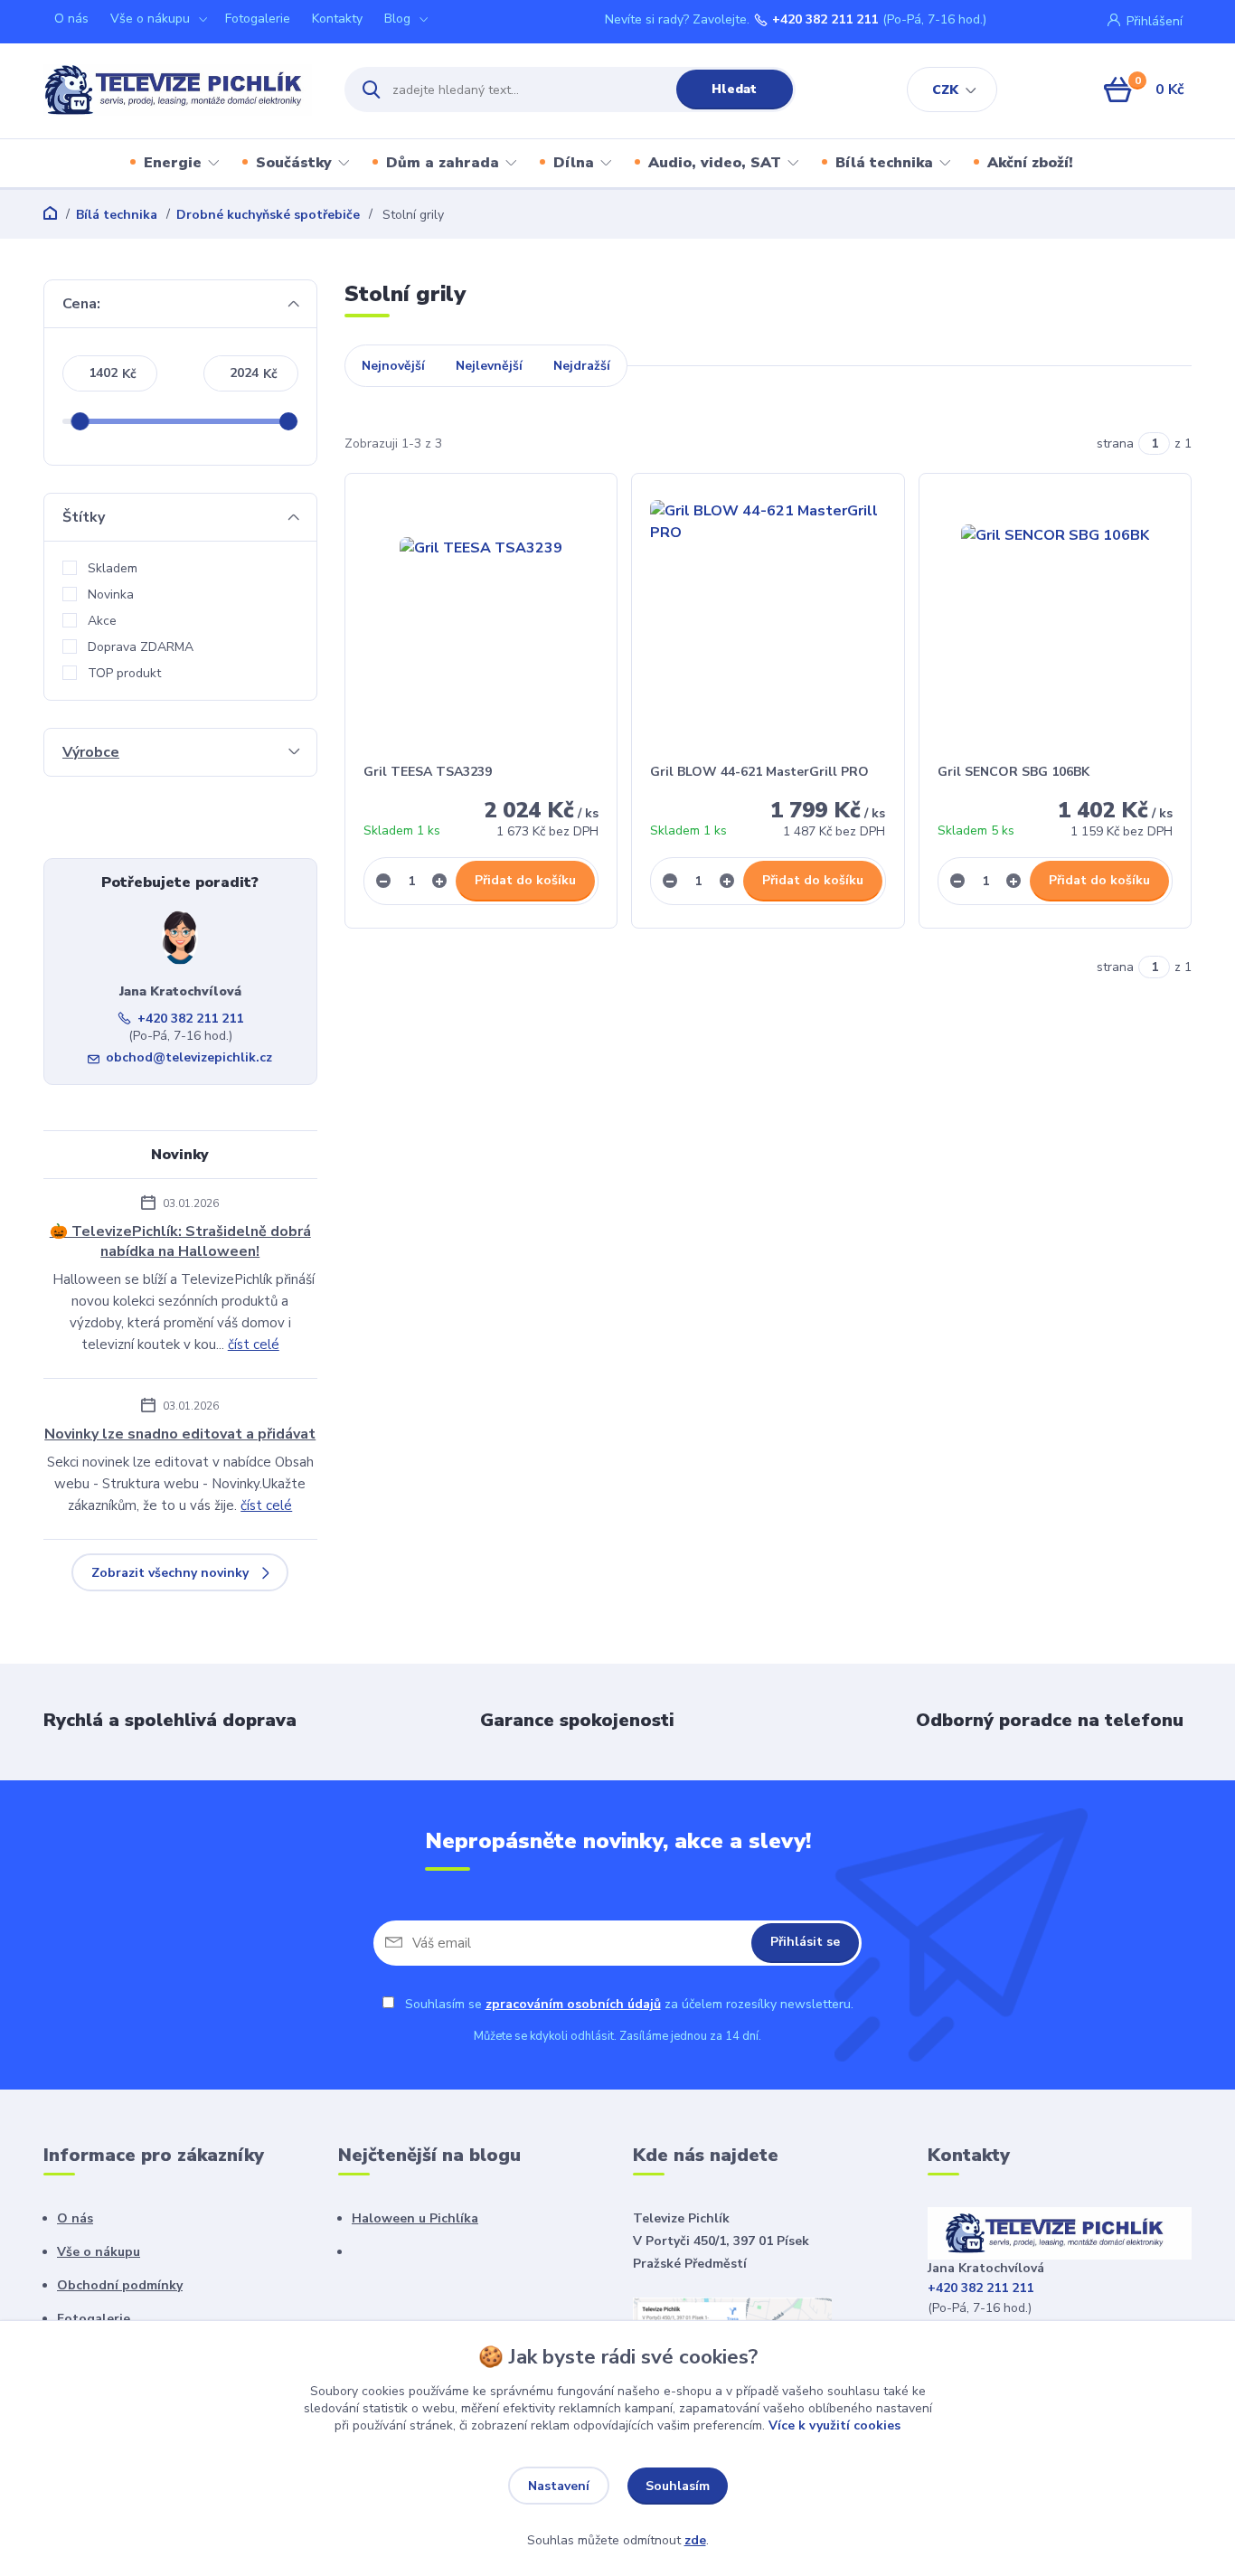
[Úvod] (178, 90)
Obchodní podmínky (120, 2285)
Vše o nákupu (150, 19)
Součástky (294, 163)
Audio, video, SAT (715, 163)
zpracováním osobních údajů (573, 2004)
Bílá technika (884, 163)
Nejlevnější (489, 366)
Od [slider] (80, 421)
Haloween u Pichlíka (415, 2218)
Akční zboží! (1030, 163)
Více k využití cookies (834, 2425)
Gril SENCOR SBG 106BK (1013, 772)
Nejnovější (393, 366)
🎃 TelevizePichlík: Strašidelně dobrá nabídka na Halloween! (180, 1241)
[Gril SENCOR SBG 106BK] (1056, 618)
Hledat (734, 89)
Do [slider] (289, 421)
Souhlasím (678, 2486)
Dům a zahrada (443, 163)
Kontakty (337, 19)
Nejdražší (582, 366)
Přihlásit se (805, 1942)
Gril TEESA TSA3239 (428, 772)
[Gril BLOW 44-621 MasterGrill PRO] (768, 618)
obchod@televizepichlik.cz (189, 1057)
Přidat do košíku (525, 880)
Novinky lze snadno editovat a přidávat (180, 1434)
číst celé (254, 1345)
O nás (71, 19)
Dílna (574, 163)
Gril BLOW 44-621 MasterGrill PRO (759, 772)
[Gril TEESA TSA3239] (481, 618)
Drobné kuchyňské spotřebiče (268, 215)
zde (695, 2540)
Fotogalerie (258, 19)
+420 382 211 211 (825, 20)
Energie (173, 163)
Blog (397, 19)
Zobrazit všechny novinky (170, 1573)
